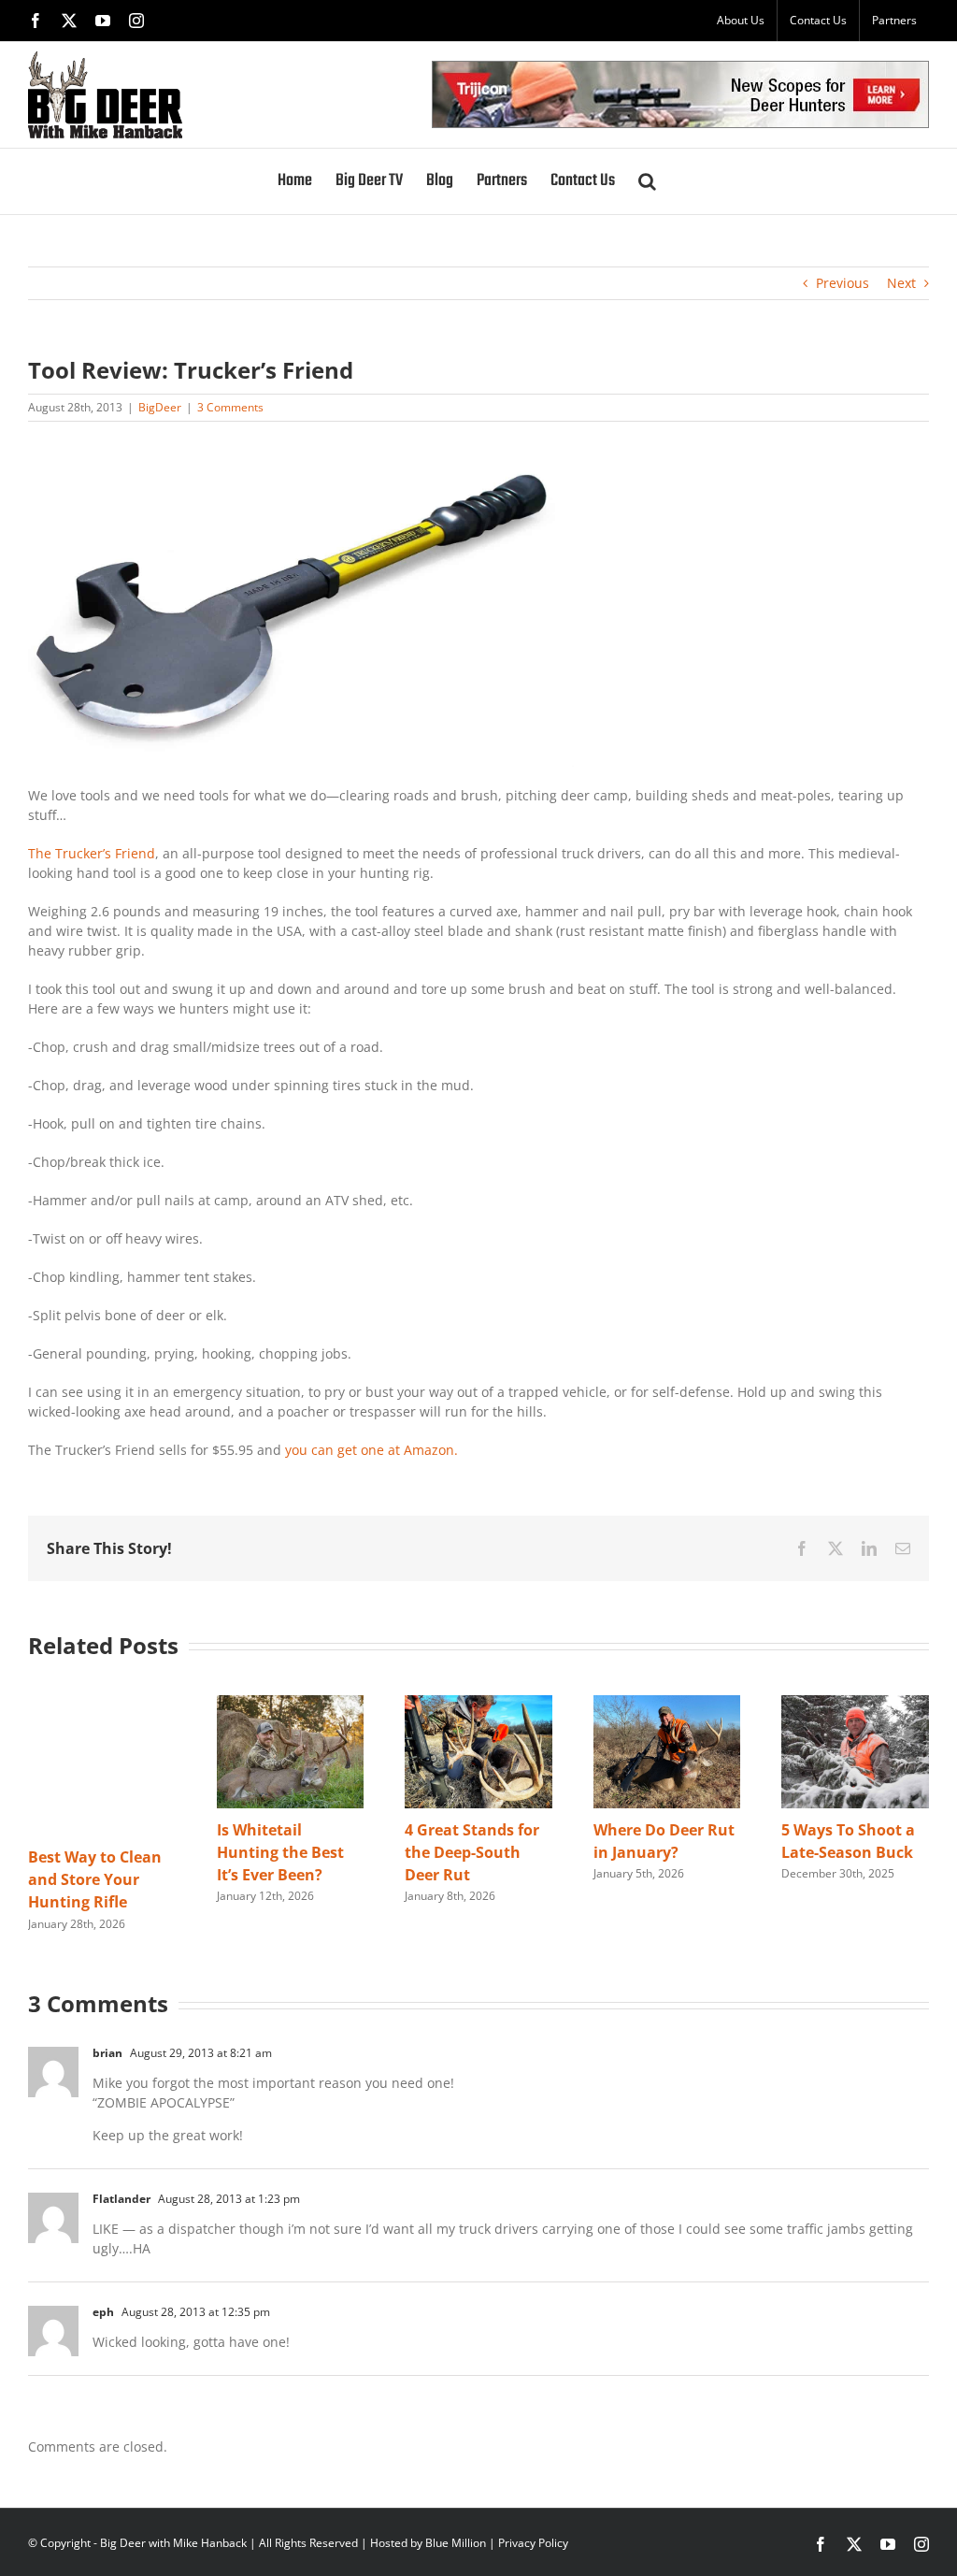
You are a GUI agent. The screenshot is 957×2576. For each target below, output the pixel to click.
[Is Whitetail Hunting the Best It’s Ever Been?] (291, 1704)
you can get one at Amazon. (371, 1450)
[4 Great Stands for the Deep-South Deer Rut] (478, 1704)
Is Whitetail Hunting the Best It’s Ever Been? (280, 1852)
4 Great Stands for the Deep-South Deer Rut (472, 1852)
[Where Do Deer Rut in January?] (667, 1704)
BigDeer (160, 407)
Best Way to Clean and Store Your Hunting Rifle (95, 1879)
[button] (647, 181)
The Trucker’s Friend (92, 853)
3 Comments (230, 407)
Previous (843, 283)
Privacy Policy (533, 2543)
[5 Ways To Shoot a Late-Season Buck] (855, 1704)
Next (901, 283)
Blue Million (456, 2543)
